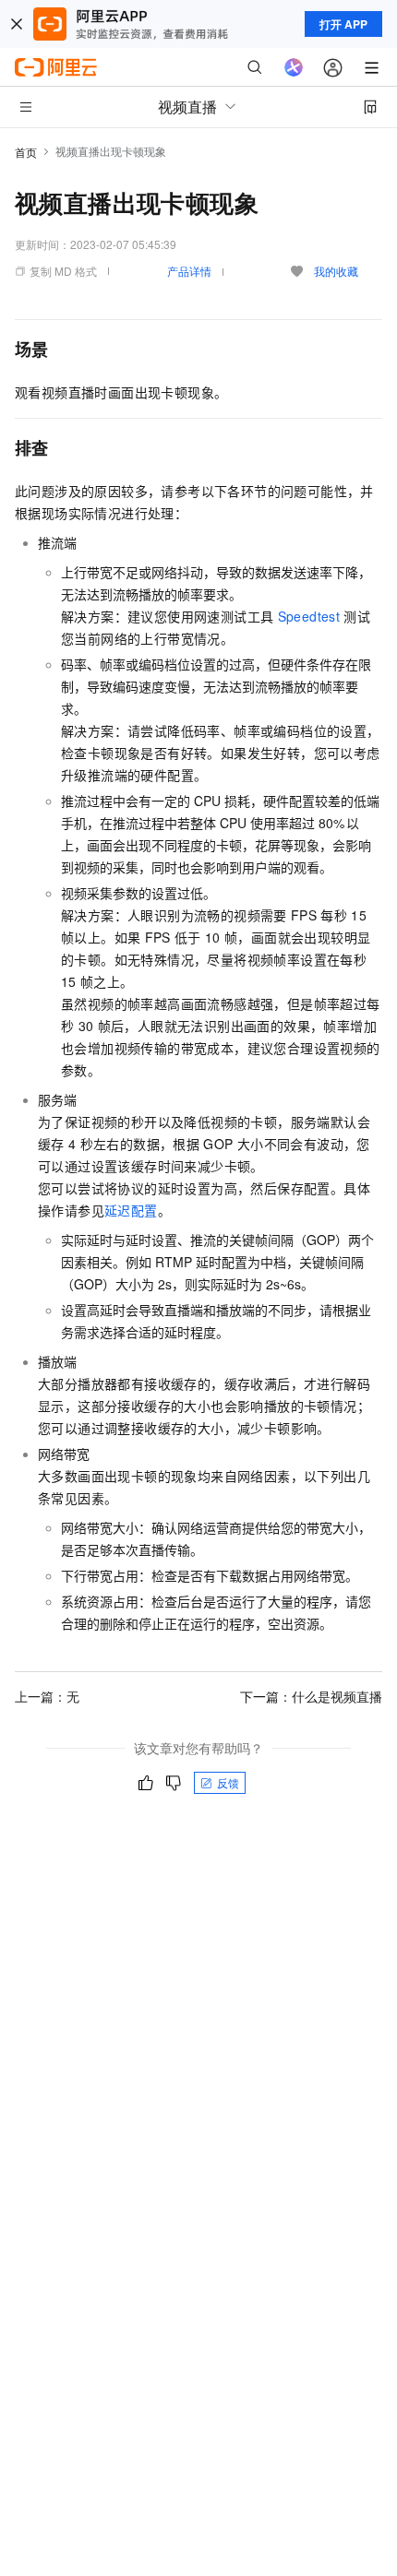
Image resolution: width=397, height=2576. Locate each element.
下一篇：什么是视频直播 (311, 1696)
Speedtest (309, 616)
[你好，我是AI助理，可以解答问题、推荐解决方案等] (294, 67)
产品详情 (189, 271)
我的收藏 (336, 271)
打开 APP (343, 24)
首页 (26, 152)
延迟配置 (131, 1210)
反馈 (228, 1782)
